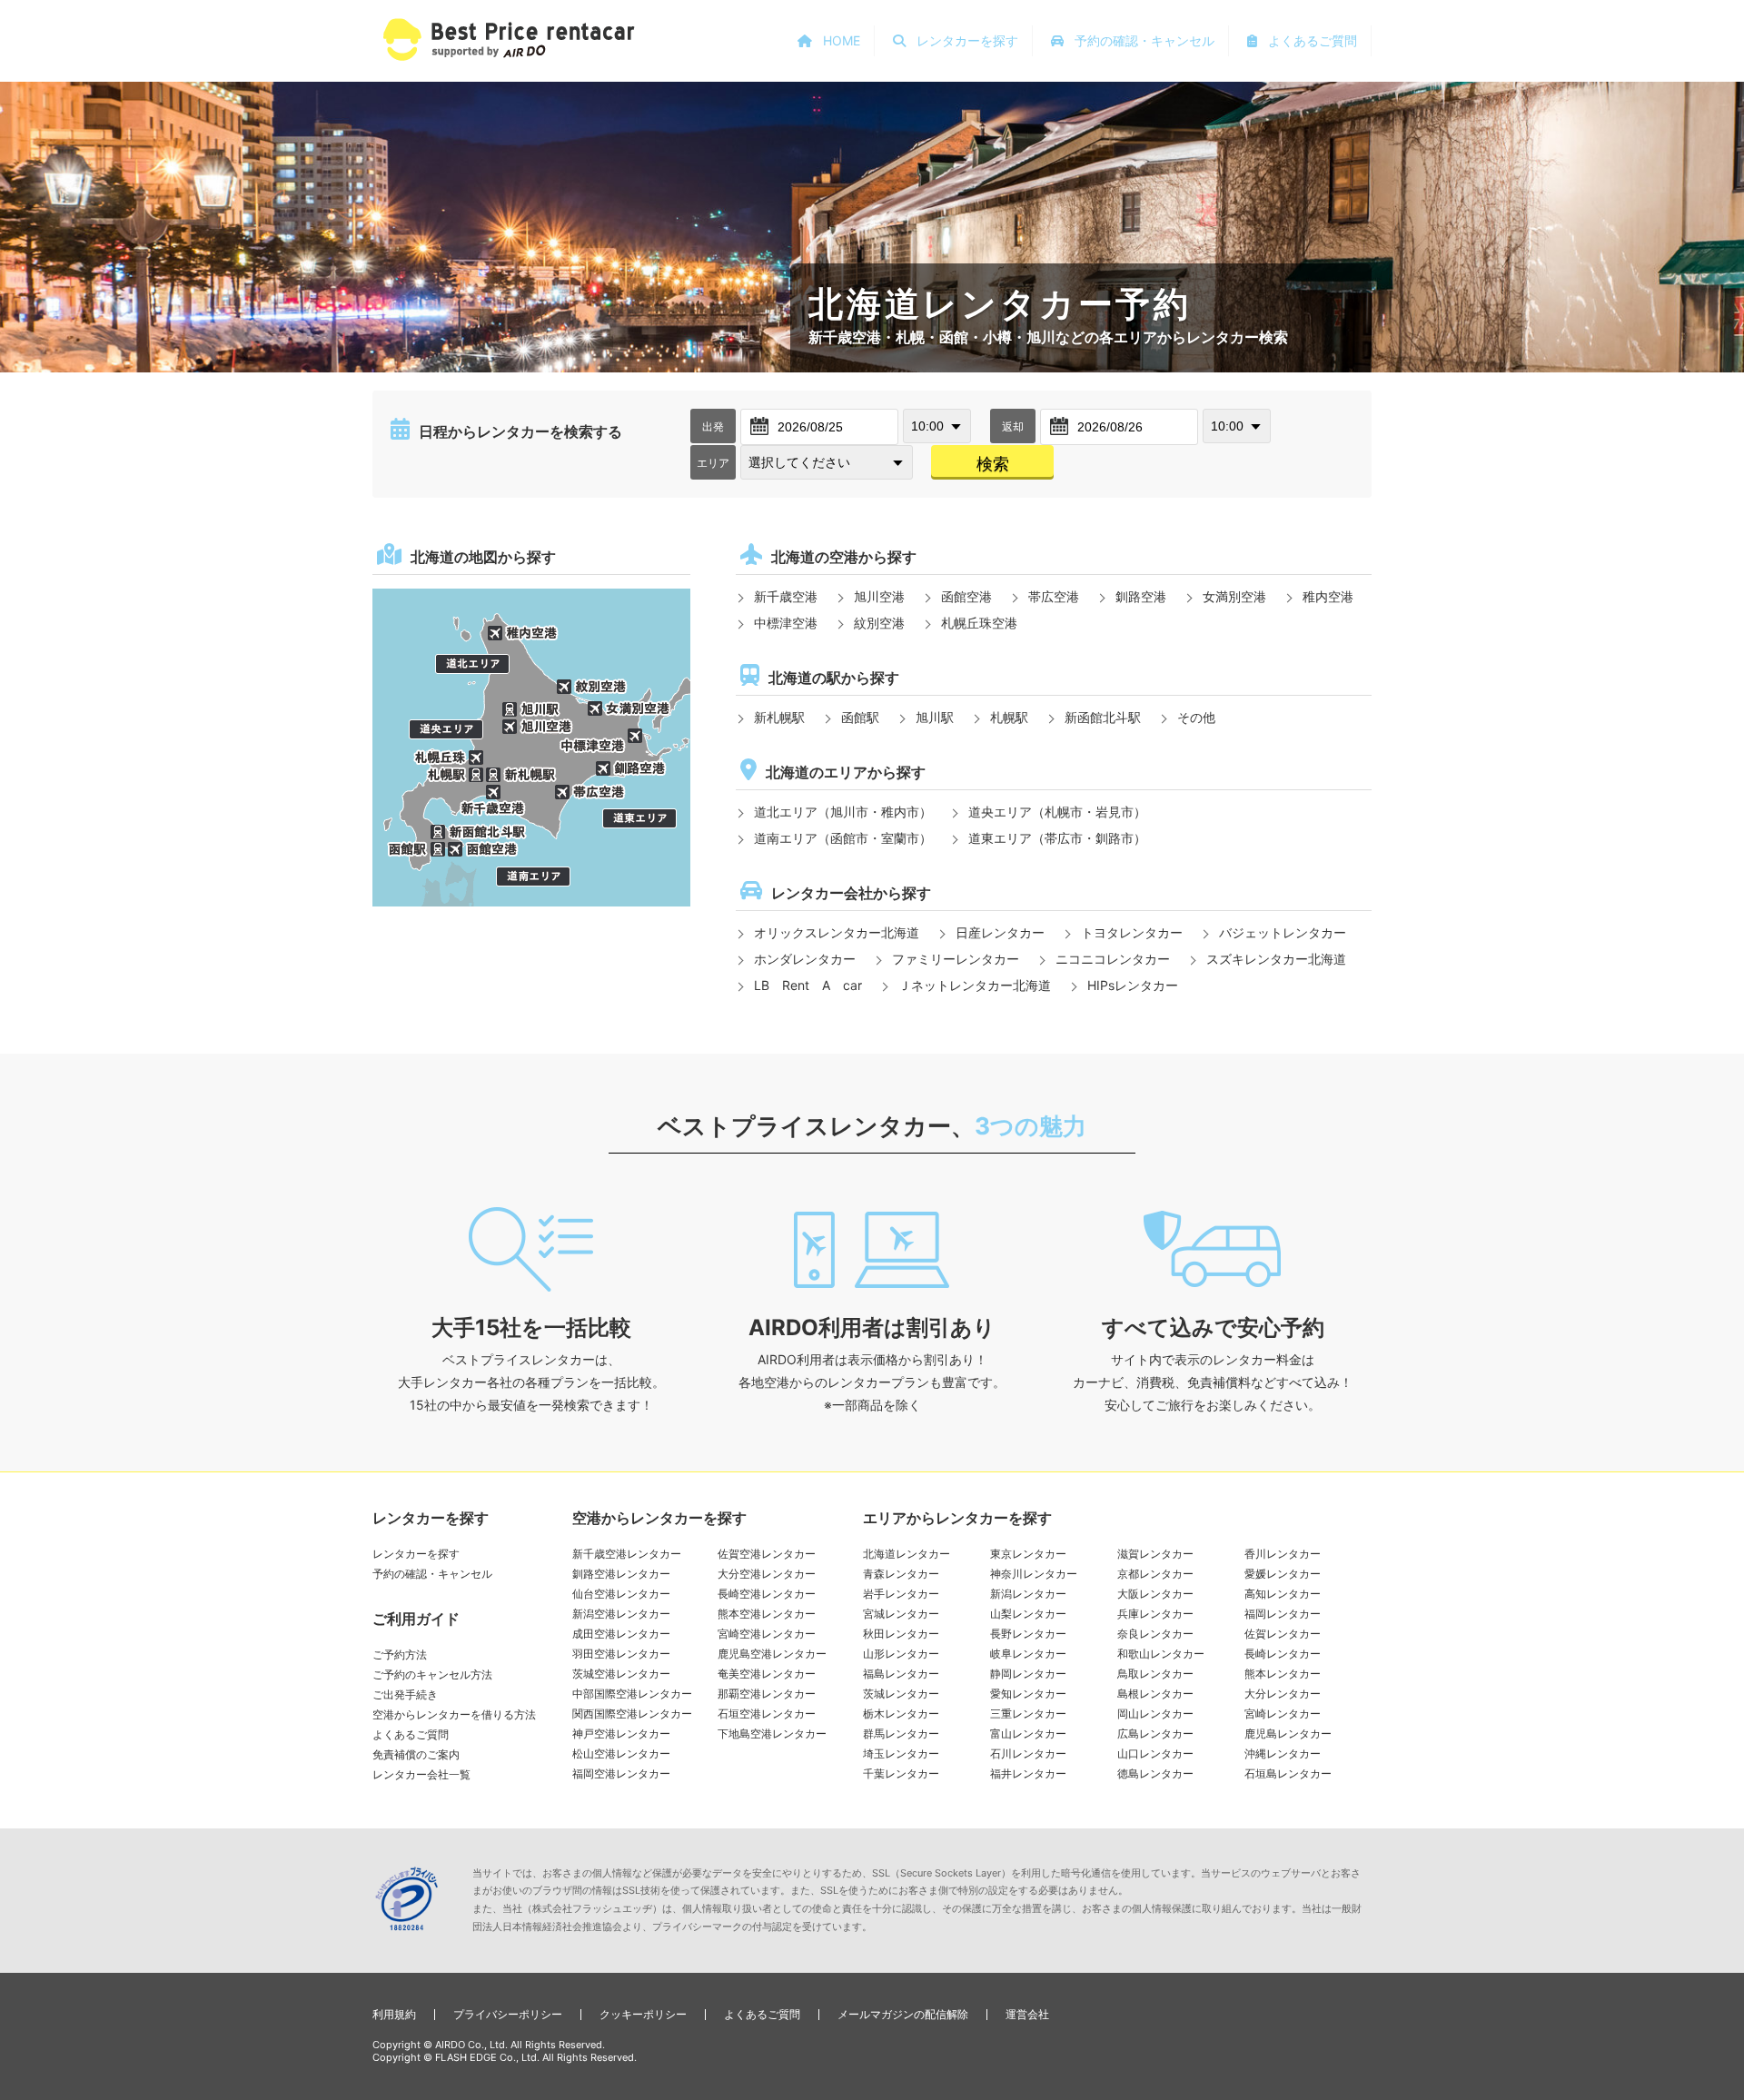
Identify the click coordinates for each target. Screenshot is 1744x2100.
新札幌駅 (779, 717)
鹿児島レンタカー (1288, 1733)
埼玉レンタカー (901, 1753)
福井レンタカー (1028, 1773)
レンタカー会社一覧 (421, 1774)
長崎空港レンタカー (767, 1594)
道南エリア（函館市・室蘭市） (843, 838)
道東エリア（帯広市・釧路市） (1057, 838)
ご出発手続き (405, 1694)
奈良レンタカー (1155, 1634)
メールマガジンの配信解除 (903, 2014)
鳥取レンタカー (1155, 1674)
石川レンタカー (1028, 1753)
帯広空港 (1054, 596)
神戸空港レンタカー (621, 1733)
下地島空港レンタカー (772, 1733)
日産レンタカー (1000, 932)
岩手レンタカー (901, 1594)
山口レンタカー (1155, 1753)
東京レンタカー (1028, 1554)
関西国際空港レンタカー (632, 1714)
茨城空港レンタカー (621, 1674)
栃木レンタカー (901, 1714)
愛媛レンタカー (1283, 1574)
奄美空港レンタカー (767, 1674)
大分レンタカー (1283, 1694)
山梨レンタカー (1028, 1614)
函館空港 (966, 596)
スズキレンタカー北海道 (1276, 959)
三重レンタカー (1028, 1714)
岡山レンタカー (1155, 1714)
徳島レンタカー (1155, 1773)
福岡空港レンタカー (621, 1773)
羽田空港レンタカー (621, 1654)
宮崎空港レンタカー (767, 1634)
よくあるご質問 (411, 1734)
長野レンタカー (1028, 1634)
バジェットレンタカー (1283, 932)
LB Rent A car (808, 985)
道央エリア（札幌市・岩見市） (1057, 812)
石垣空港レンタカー (767, 1714)
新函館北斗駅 (1103, 717)
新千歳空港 (786, 596)
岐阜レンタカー (1028, 1654)
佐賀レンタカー (1283, 1634)
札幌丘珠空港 (979, 623)
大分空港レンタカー (767, 1574)
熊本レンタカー (1283, 1674)
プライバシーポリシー (508, 2014)
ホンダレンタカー (805, 959)
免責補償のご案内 (416, 1754)
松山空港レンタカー (621, 1753)
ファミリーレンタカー (956, 959)
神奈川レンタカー (1034, 1574)
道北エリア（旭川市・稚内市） (843, 812)
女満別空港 (1234, 596)
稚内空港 (1328, 596)
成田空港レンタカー (621, 1634)
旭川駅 (935, 717)
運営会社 (1027, 2014)
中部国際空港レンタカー (632, 1694)
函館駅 (860, 717)
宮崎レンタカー (1283, 1714)
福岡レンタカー (1283, 1614)
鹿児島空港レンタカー (772, 1654)
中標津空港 (786, 623)
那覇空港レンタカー (767, 1694)
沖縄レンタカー (1283, 1753)
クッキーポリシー (643, 2014)
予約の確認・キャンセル (432, 1574)
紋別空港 (879, 623)
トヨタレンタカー (1132, 932)
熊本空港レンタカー (767, 1614)
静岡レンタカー (1028, 1674)
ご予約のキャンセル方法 (432, 1674)
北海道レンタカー (907, 1554)
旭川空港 (879, 596)
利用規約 (394, 2014)
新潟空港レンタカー (621, 1614)
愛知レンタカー (1028, 1694)
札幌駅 (1009, 717)
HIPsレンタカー (1133, 985)
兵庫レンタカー (1155, 1614)
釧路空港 (1141, 596)
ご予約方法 (400, 1654)
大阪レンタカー (1155, 1594)
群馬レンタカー (901, 1733)
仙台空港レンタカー (621, 1594)
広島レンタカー (1155, 1733)
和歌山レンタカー (1161, 1654)
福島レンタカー (901, 1674)
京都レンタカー (1155, 1574)
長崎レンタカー (1283, 1654)
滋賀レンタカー (1155, 1554)
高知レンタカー (1283, 1594)
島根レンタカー (1155, 1694)
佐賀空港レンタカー (767, 1554)
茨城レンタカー (901, 1694)
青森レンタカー (901, 1574)
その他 (1196, 717)
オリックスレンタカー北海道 (837, 932)
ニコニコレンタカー (1113, 959)
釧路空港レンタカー (621, 1574)
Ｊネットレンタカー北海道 (975, 985)
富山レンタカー (1028, 1733)
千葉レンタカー (901, 1773)
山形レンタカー (901, 1654)
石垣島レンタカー (1288, 1773)
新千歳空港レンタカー (627, 1554)
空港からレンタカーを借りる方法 (454, 1714)
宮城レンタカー (901, 1614)
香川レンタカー (1283, 1554)
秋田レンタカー (901, 1634)
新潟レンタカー (1028, 1594)
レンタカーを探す (416, 1554)
